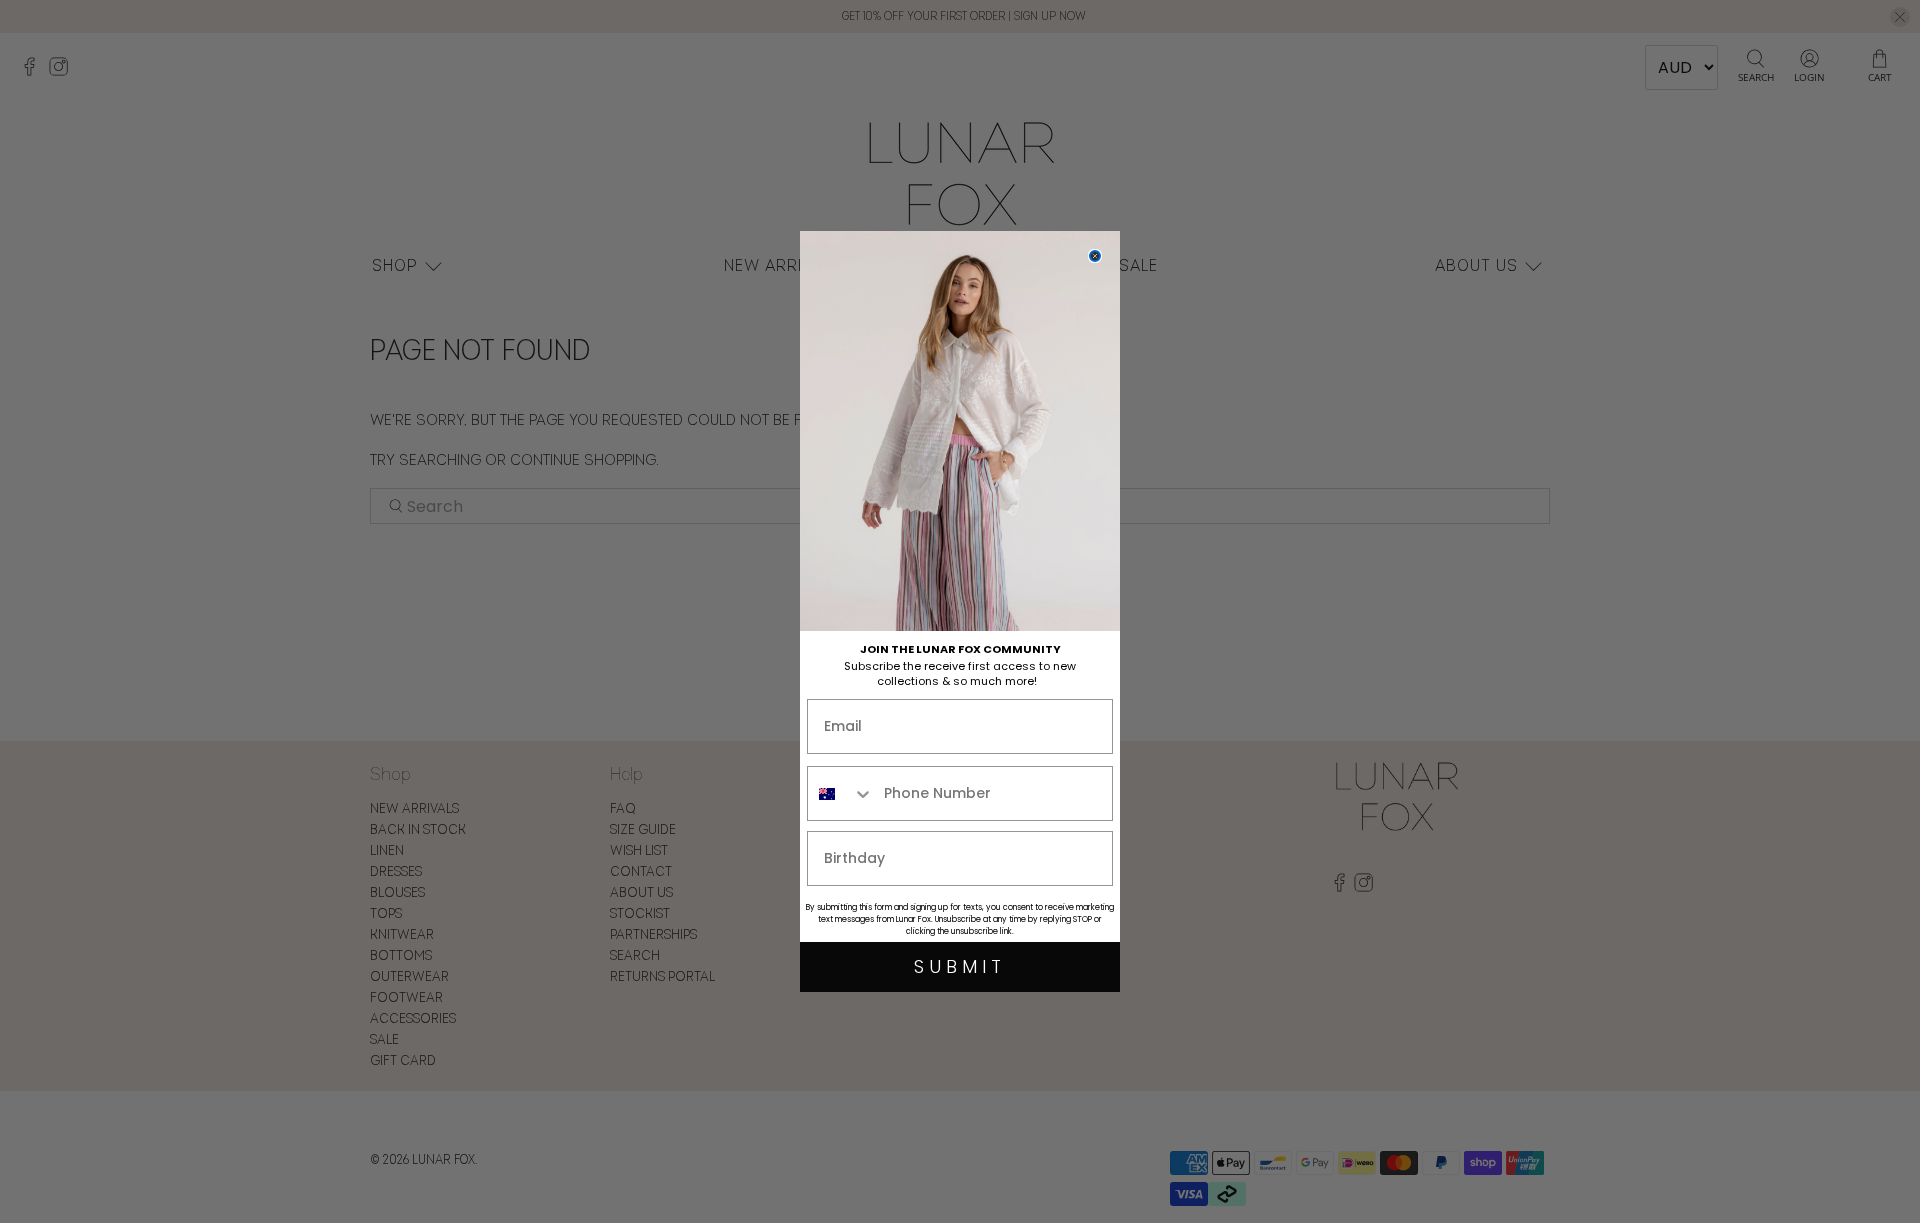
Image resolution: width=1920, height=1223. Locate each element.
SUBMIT (960, 966)
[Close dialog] (1095, 256)
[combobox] (841, 793)
